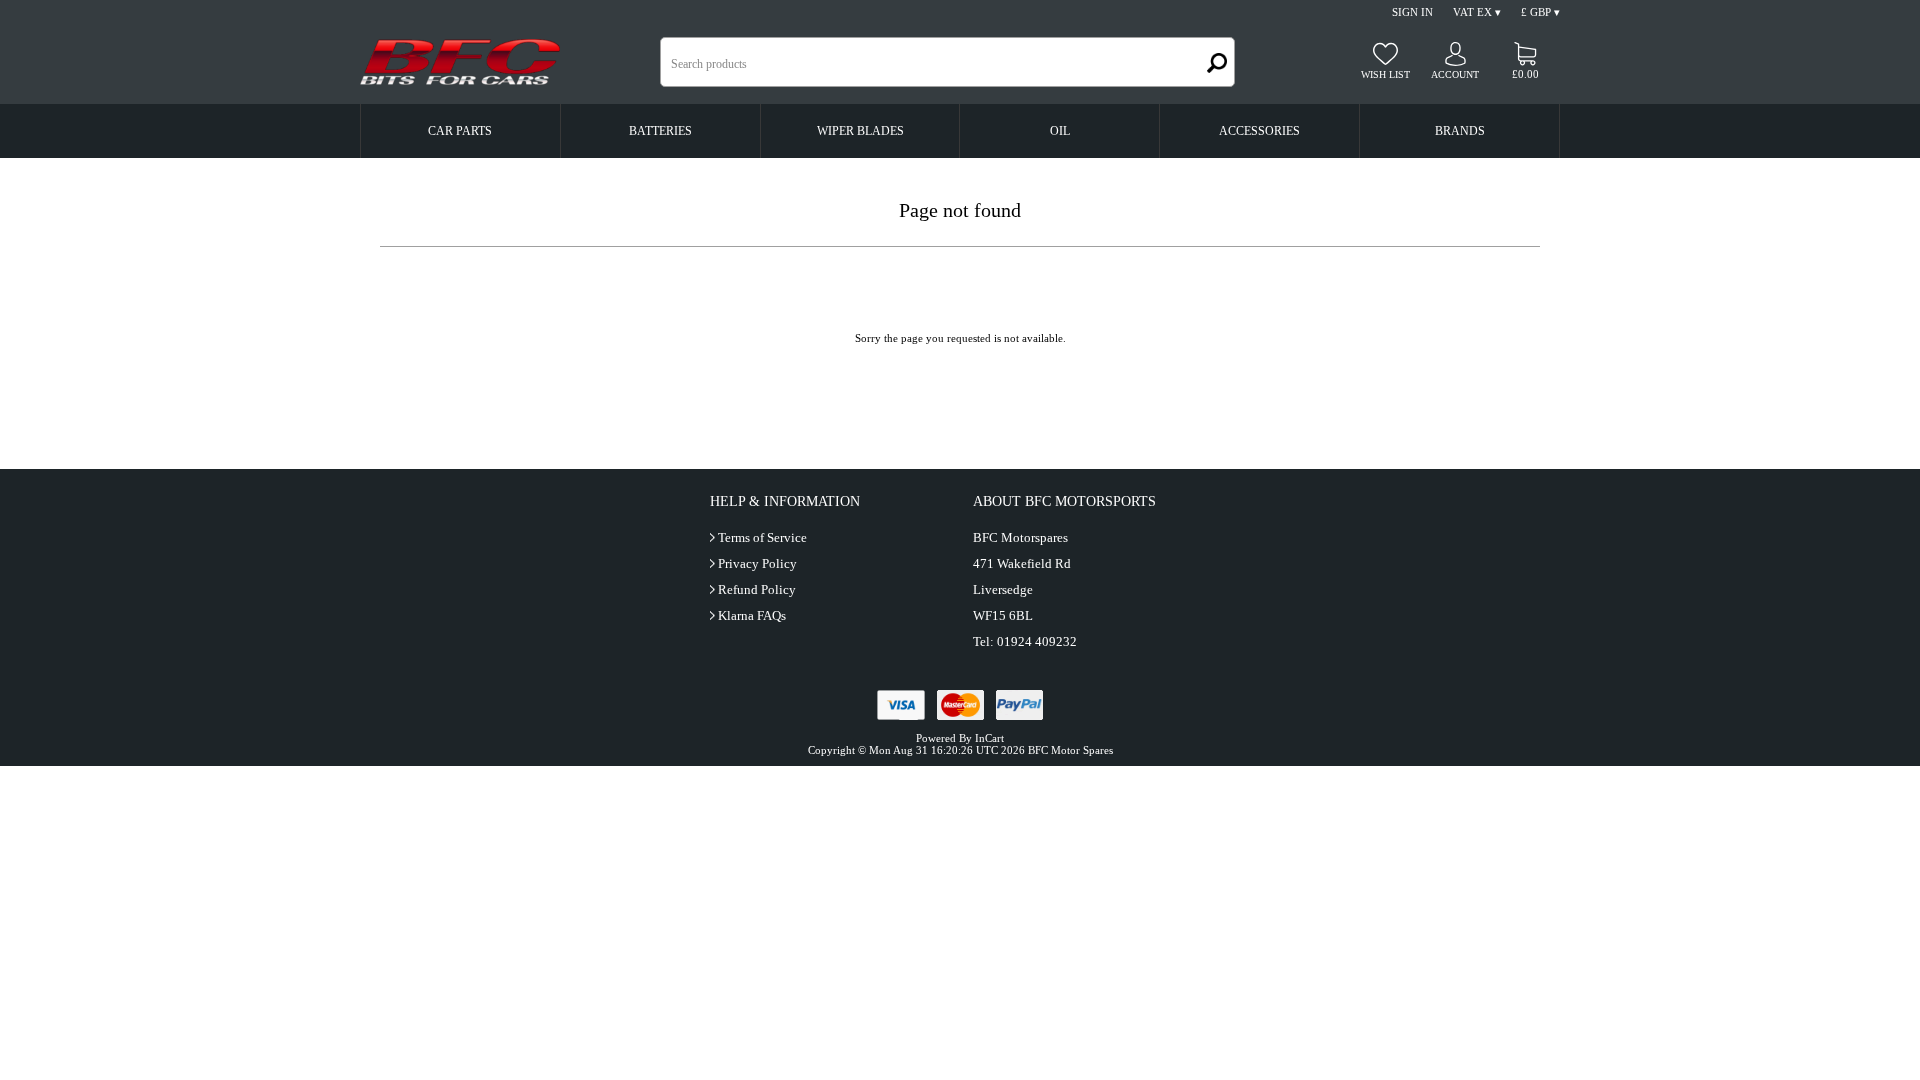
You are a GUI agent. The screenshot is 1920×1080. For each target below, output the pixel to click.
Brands (1460, 131)
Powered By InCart (960, 738)
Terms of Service (762, 537)
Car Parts (460, 131)
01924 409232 (1037, 641)
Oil (1060, 131)
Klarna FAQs (752, 615)
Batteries (660, 131)
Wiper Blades (860, 131)
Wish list (1385, 74)
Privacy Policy (757, 563)
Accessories (1259, 131)
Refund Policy (757, 589)
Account (1455, 74)
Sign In (1412, 12)
